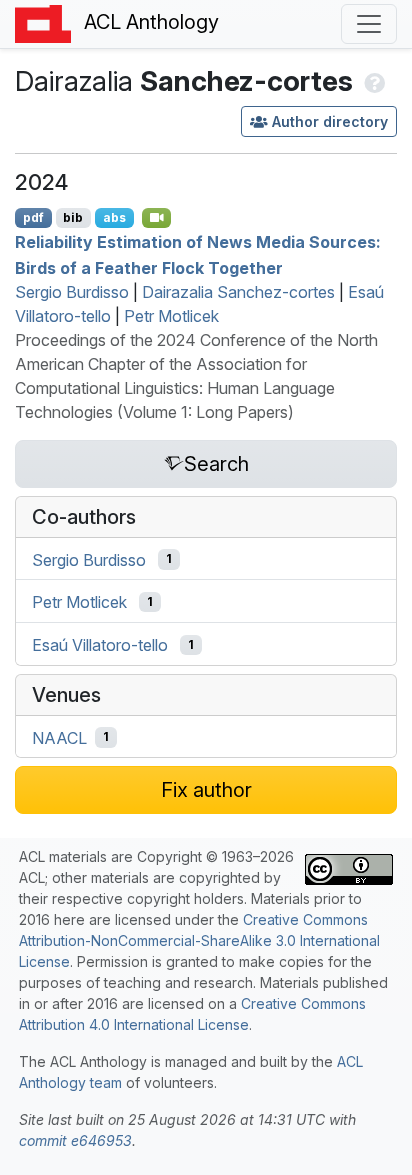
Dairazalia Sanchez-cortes (238, 292)
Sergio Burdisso (72, 292)
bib (73, 217)
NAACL (59, 737)
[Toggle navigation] (369, 24)
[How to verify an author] (372, 81)
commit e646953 (75, 1140)
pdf (33, 217)
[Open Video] (157, 218)
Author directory (330, 121)
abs (114, 217)
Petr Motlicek (171, 316)
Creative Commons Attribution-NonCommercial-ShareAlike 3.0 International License (199, 940)
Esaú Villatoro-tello (100, 645)
